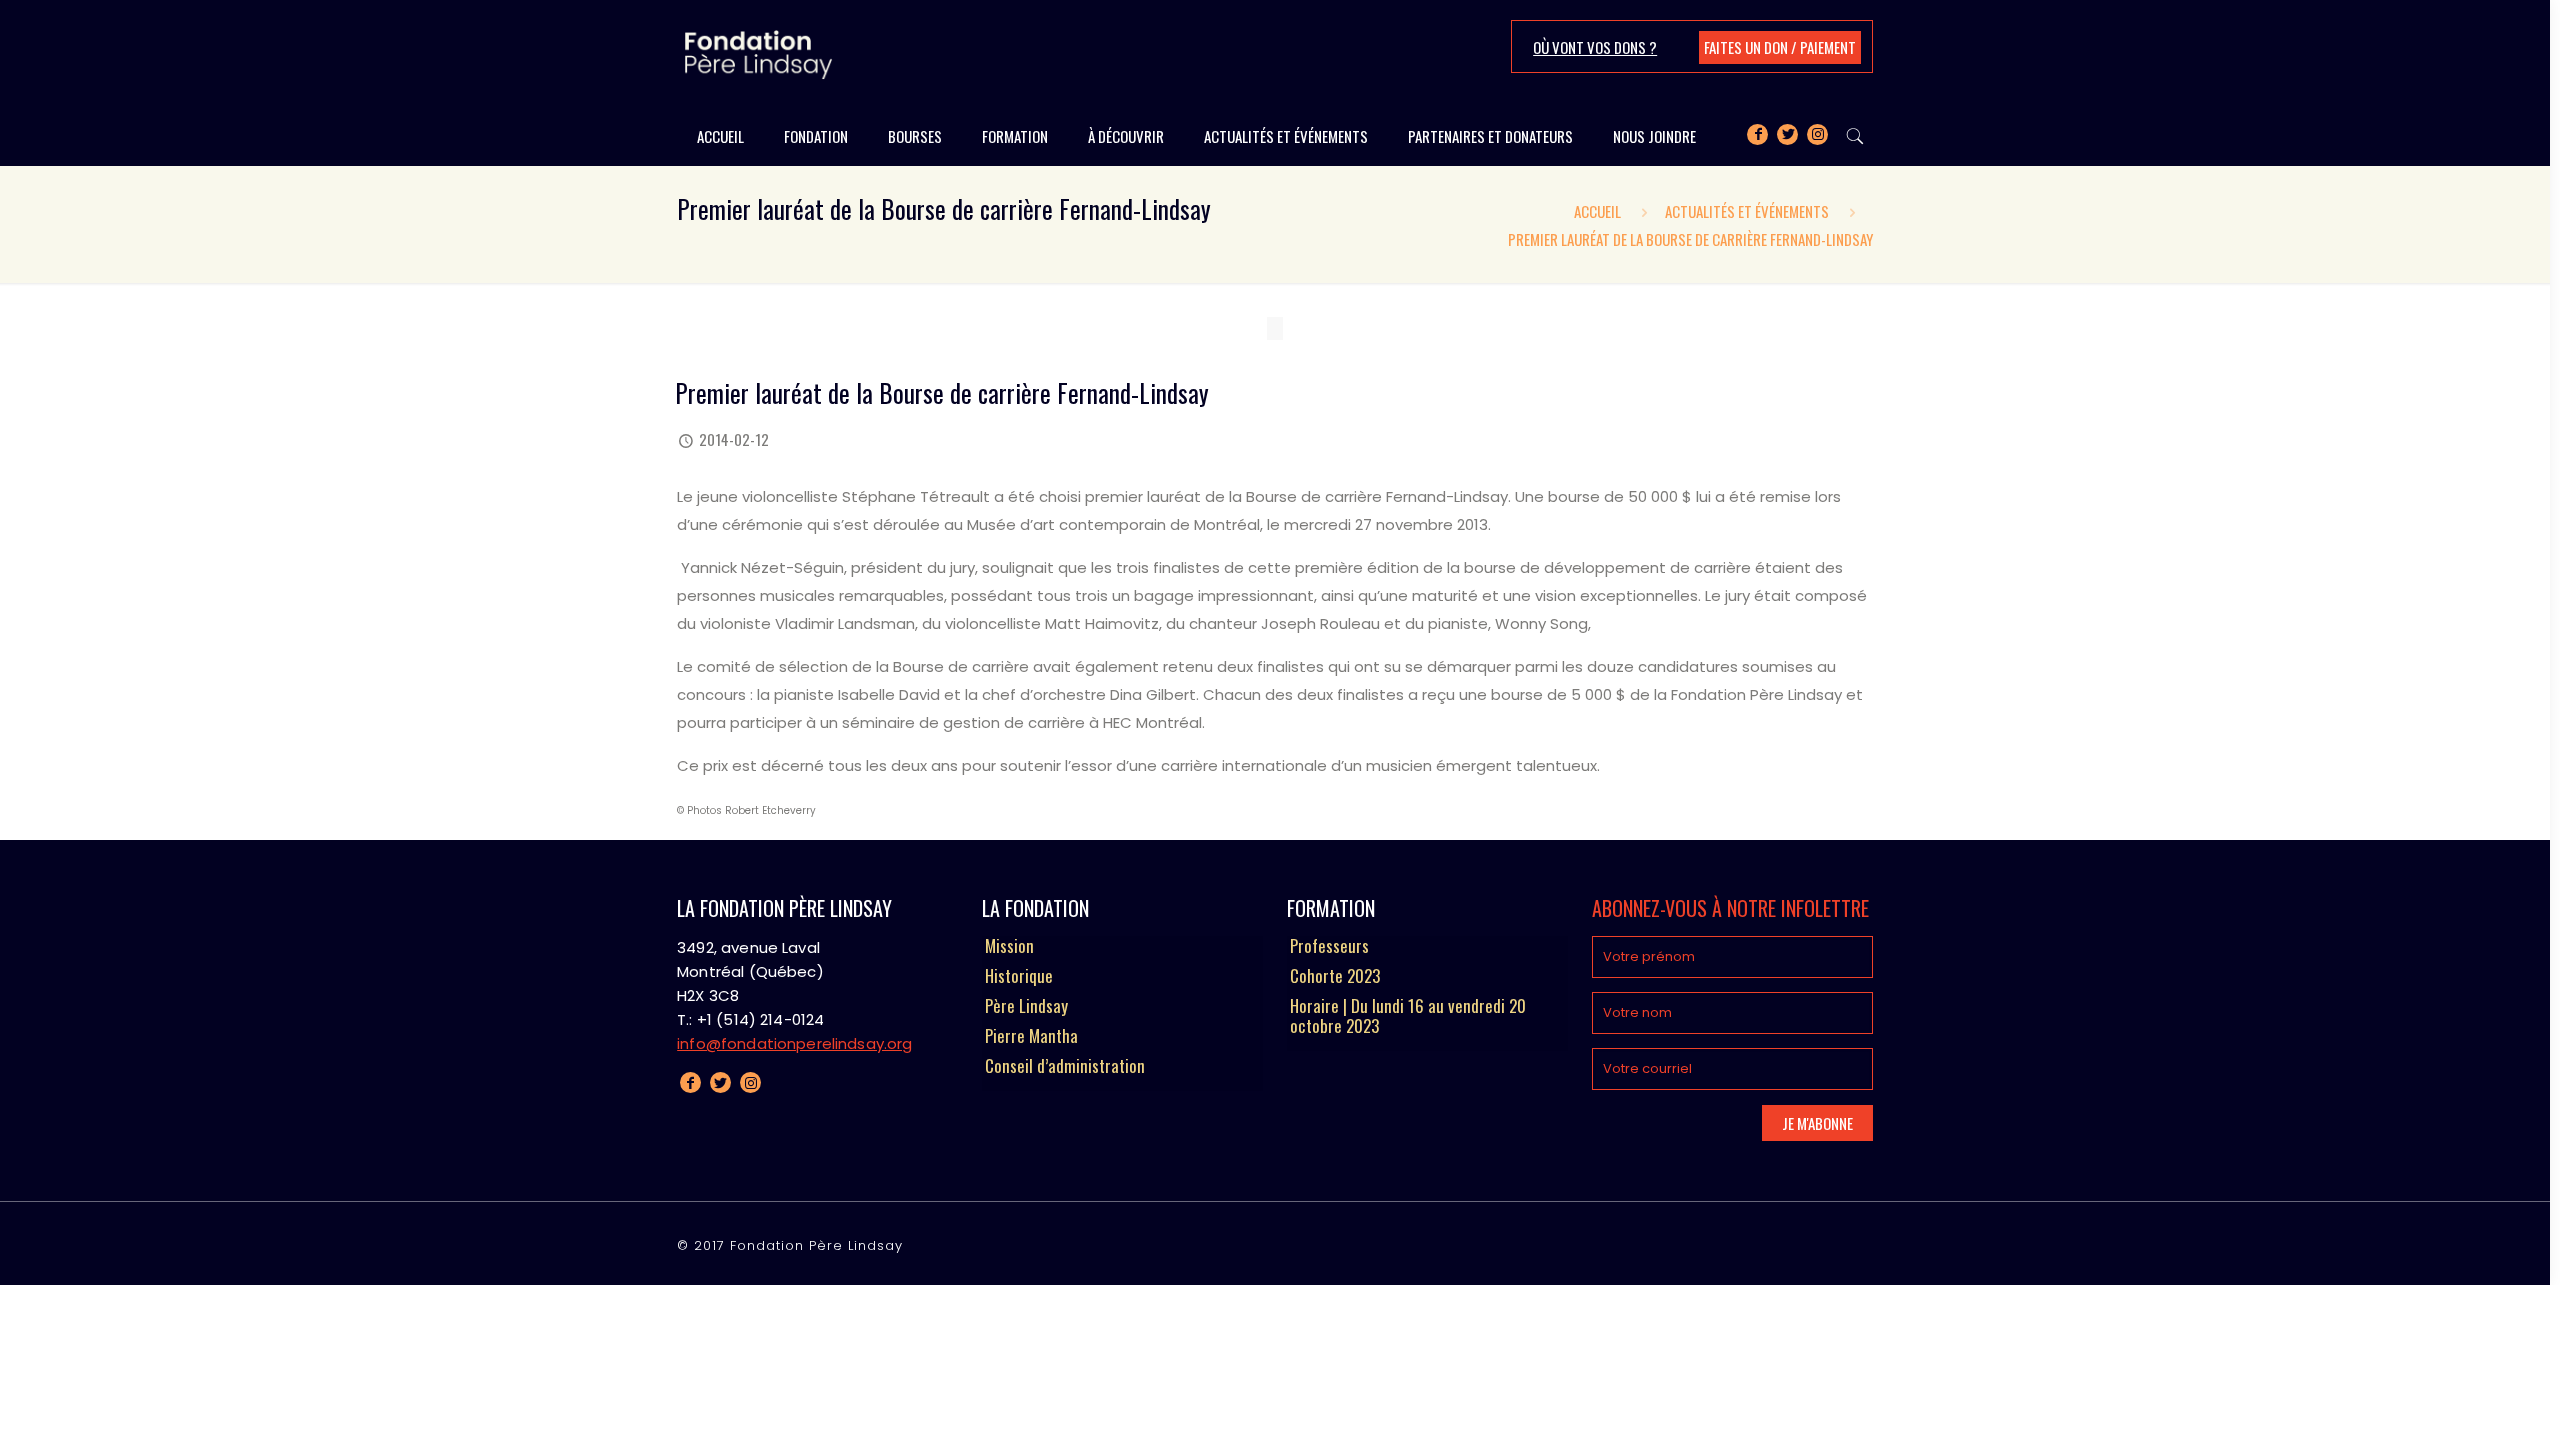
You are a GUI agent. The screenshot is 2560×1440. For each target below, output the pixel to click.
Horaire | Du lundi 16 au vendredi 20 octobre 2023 (1408, 1017)
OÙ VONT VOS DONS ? (1595, 47)
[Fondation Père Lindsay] (759, 53)
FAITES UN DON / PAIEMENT (1780, 47)
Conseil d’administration (1065, 1067)
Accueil (1597, 211)
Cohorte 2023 (1335, 977)
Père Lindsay (1026, 1007)
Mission (1009, 947)
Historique (1019, 977)
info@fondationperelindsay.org (794, 1043)
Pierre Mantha (1031, 1037)
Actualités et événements (1747, 211)
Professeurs (1329, 947)
